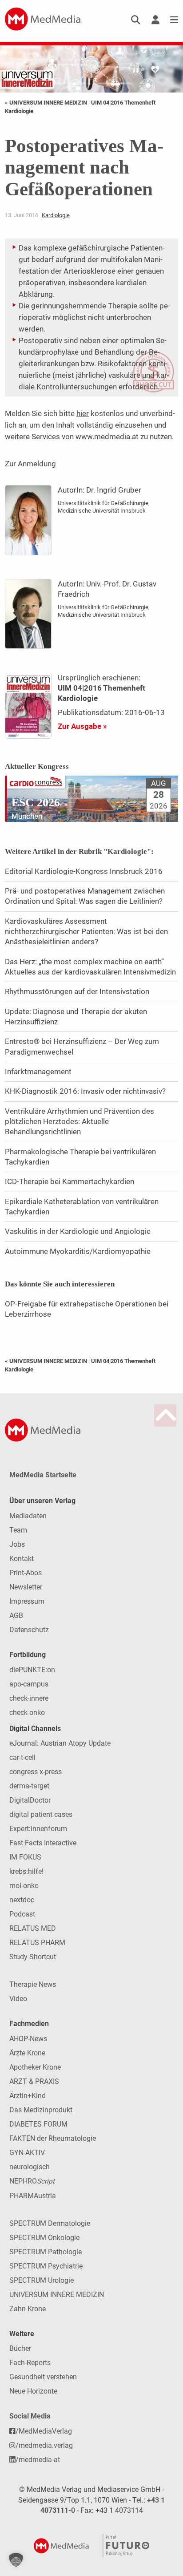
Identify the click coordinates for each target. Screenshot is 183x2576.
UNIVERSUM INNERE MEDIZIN (57, 2295)
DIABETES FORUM (38, 2124)
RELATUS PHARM (37, 1943)
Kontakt (22, 1559)
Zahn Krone (28, 2309)
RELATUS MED (33, 1928)
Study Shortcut (33, 1957)
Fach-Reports (30, 2363)
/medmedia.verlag (44, 2445)
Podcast (22, 1914)
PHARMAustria (33, 2196)
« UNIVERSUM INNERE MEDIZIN (47, 103)
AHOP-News (28, 2039)
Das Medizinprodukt (41, 2110)
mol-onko (24, 1886)
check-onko (27, 1713)
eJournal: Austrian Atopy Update (60, 1743)
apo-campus (29, 1684)
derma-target (29, 1786)
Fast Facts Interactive (43, 1843)
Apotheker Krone (35, 2067)
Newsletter (26, 1587)
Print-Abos (26, 1573)
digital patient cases (41, 1814)
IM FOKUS (25, 1857)
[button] (16, 2560)
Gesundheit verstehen (43, 2377)
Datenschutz (29, 1630)
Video (18, 1999)
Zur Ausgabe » (82, 726)
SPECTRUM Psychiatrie (46, 2266)
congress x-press (36, 1772)
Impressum (27, 1601)
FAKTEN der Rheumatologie (53, 2138)
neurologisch (30, 2167)
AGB (16, 1616)
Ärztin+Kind (28, 2096)
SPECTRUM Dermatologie (50, 2223)
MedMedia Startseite (43, 1475)
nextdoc (22, 1900)
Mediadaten (28, 1516)
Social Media (30, 2416)
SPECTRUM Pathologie (46, 2252)
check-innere (29, 1698)
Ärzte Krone (27, 2053)
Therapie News (33, 1984)
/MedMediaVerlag (44, 2431)
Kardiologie (56, 215)
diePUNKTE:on (32, 1670)
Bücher (20, 2348)
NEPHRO (32, 2181)
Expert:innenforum (38, 1829)
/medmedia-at (38, 2460)
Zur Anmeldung (30, 464)
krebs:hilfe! (26, 1871)
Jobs (17, 1544)
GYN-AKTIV (27, 2153)
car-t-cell (22, 1757)
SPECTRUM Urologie (42, 2280)
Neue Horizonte (33, 2391)
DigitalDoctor (30, 1800)
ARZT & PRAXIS (34, 2081)
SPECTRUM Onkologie (44, 2238)
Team (18, 1530)
